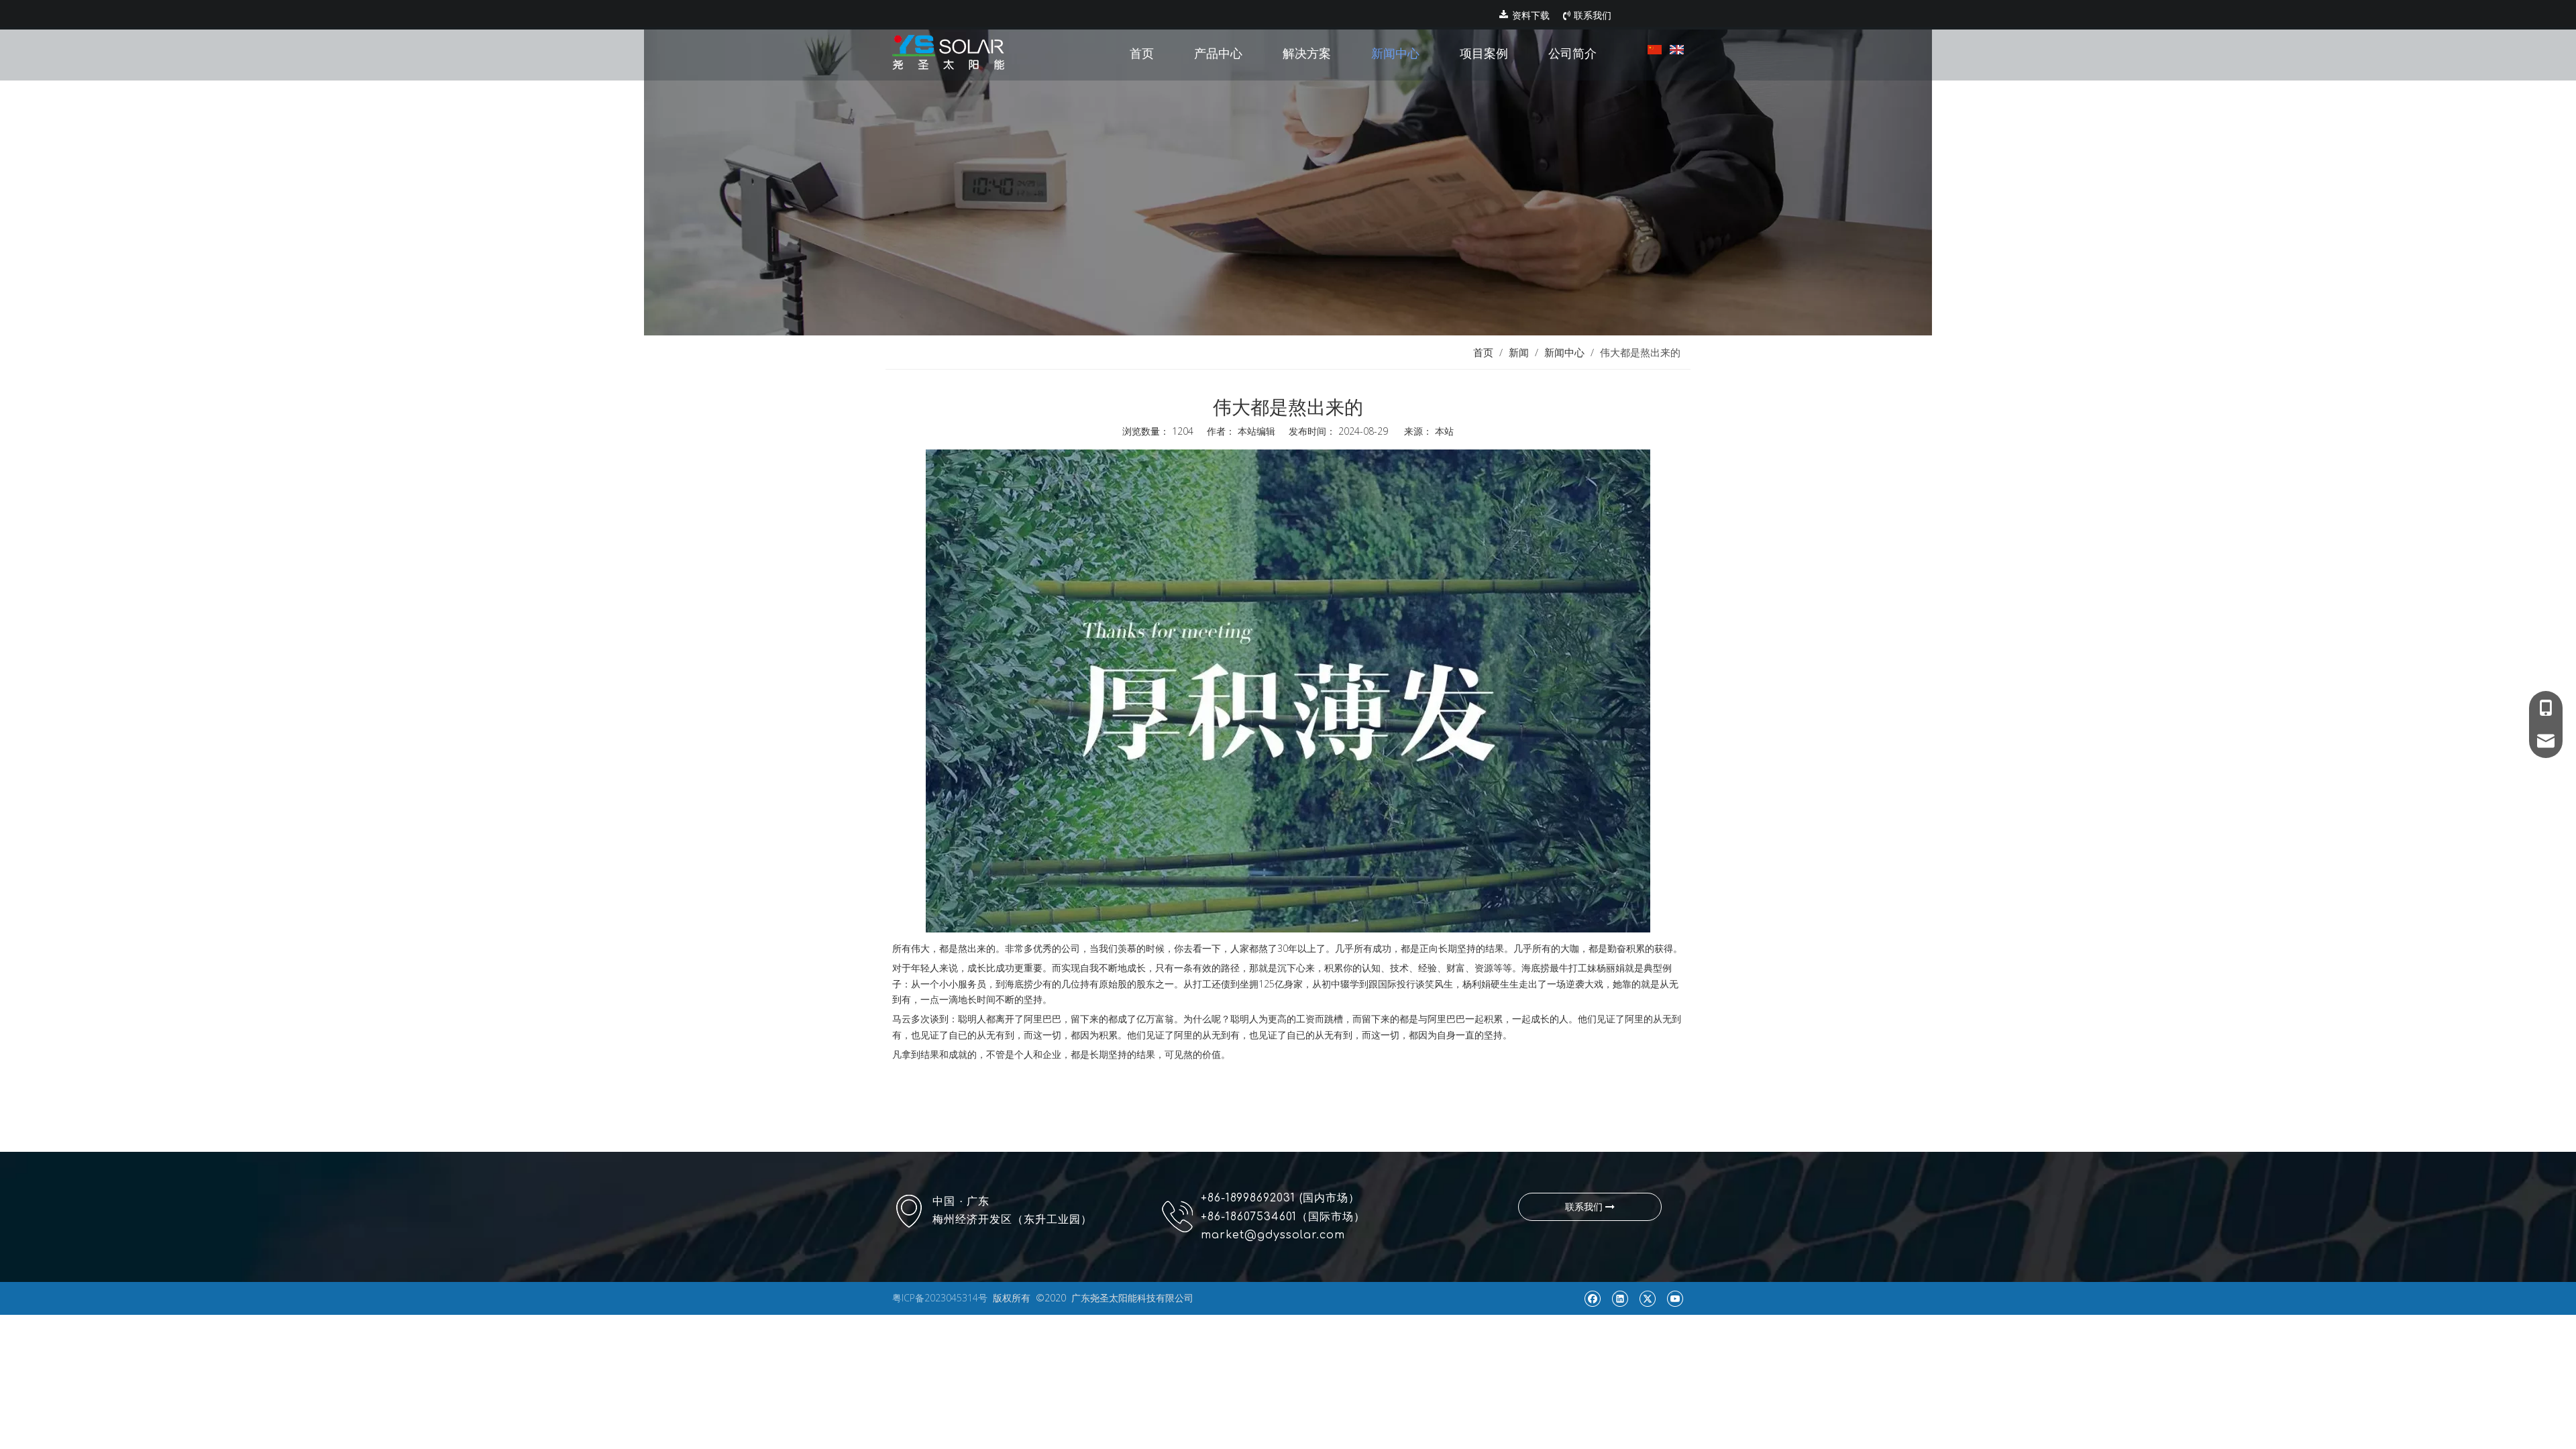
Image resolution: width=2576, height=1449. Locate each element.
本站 (1444, 431)
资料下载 (1529, 15)
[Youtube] (1675, 1298)
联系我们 (1591, 15)
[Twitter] (1647, 1298)
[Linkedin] (1620, 1298)
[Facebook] (1592, 1298)
